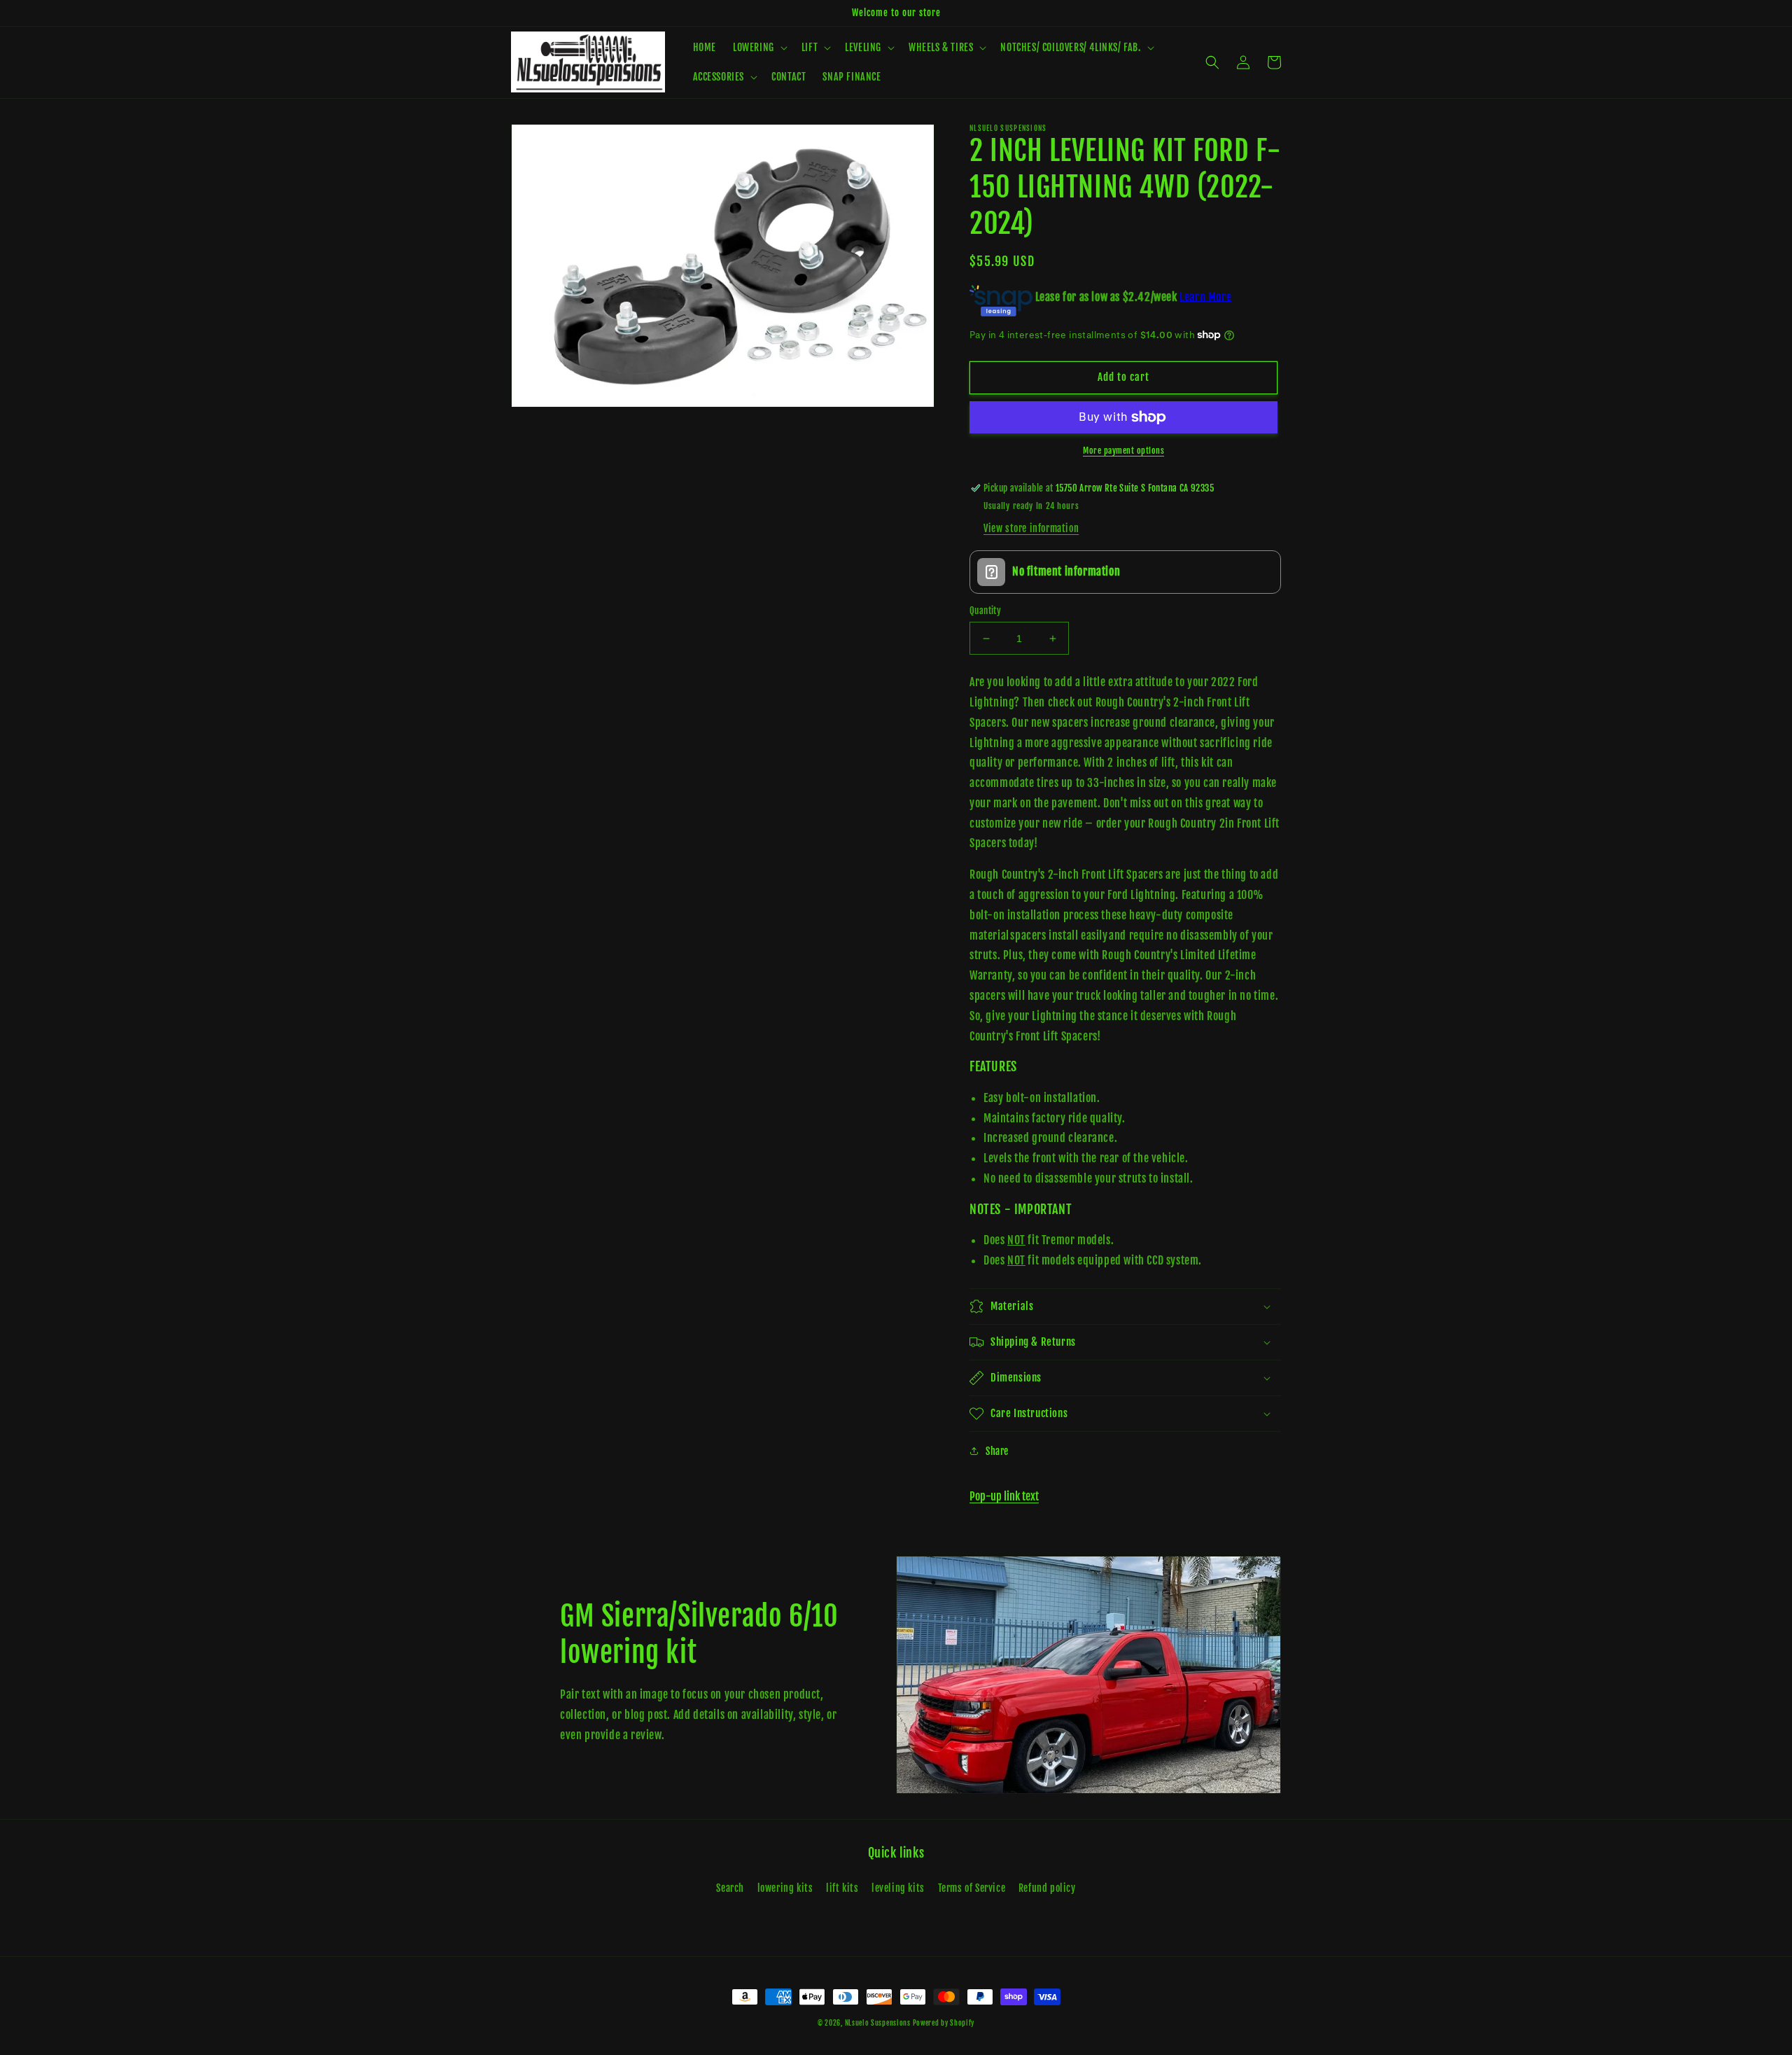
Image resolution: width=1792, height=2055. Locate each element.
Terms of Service (972, 1888)
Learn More (1205, 296)
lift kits (842, 1888)
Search (730, 1888)
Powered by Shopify (944, 2023)
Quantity (985, 611)
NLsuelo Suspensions (879, 2023)
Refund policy (1047, 1888)
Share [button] (997, 1451)
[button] (759, 48)
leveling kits (898, 1888)
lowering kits (785, 1888)
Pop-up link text (1004, 1496)
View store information (1031, 528)
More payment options (1123, 451)
